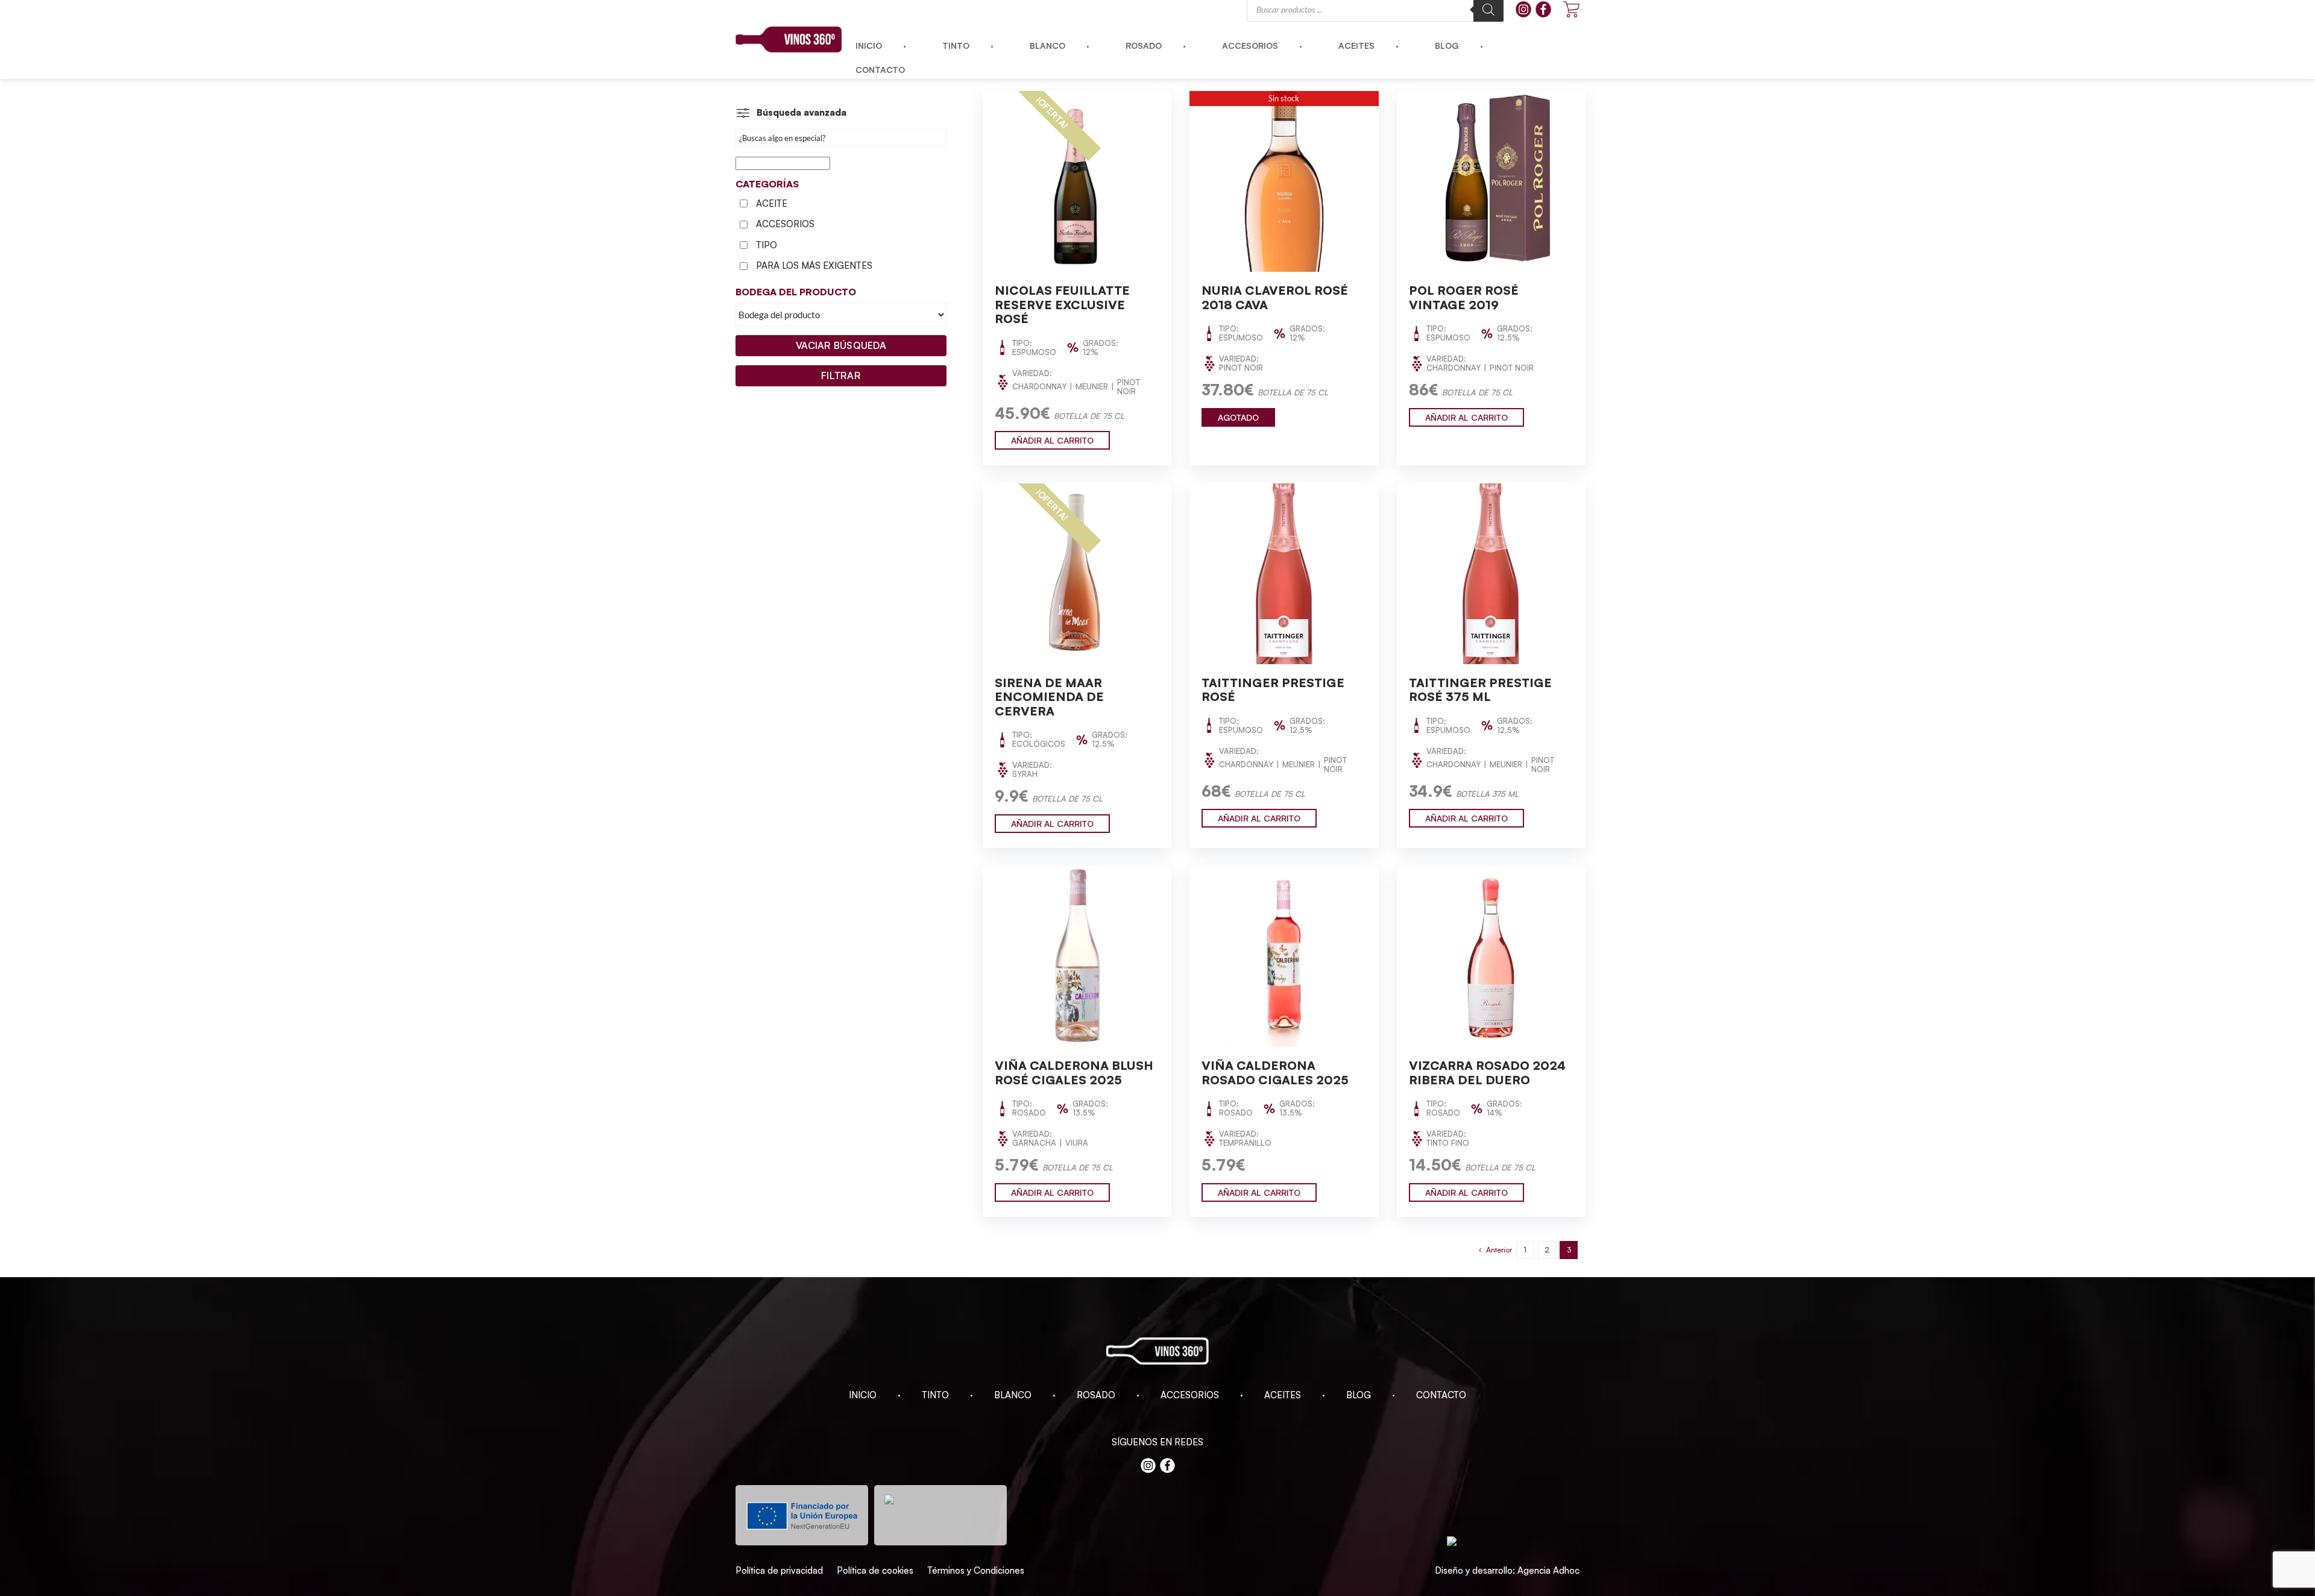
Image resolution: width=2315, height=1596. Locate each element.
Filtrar (841, 375)
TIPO (767, 245)
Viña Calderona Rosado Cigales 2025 (1275, 1073)
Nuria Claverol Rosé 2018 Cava (1275, 297)
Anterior (1499, 1250)
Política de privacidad (779, 1570)
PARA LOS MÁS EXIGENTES (814, 265)
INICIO (863, 1395)
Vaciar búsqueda (841, 345)
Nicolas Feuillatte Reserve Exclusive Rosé (1062, 304)
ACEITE (772, 203)
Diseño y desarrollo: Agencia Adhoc (1507, 1570)
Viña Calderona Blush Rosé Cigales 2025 (1074, 1073)
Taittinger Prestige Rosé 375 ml (1480, 690)
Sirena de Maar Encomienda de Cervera (1049, 697)
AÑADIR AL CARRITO (1052, 440)
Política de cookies (875, 1570)
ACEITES (1283, 1395)
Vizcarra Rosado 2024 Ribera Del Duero (1487, 1073)
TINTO (935, 1395)
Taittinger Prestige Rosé (1273, 690)
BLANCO (1013, 1395)
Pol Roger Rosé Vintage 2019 (1464, 297)
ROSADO (1096, 1395)
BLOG (1359, 1395)
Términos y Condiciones (976, 1570)
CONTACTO (1441, 1395)
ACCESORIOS (785, 224)
